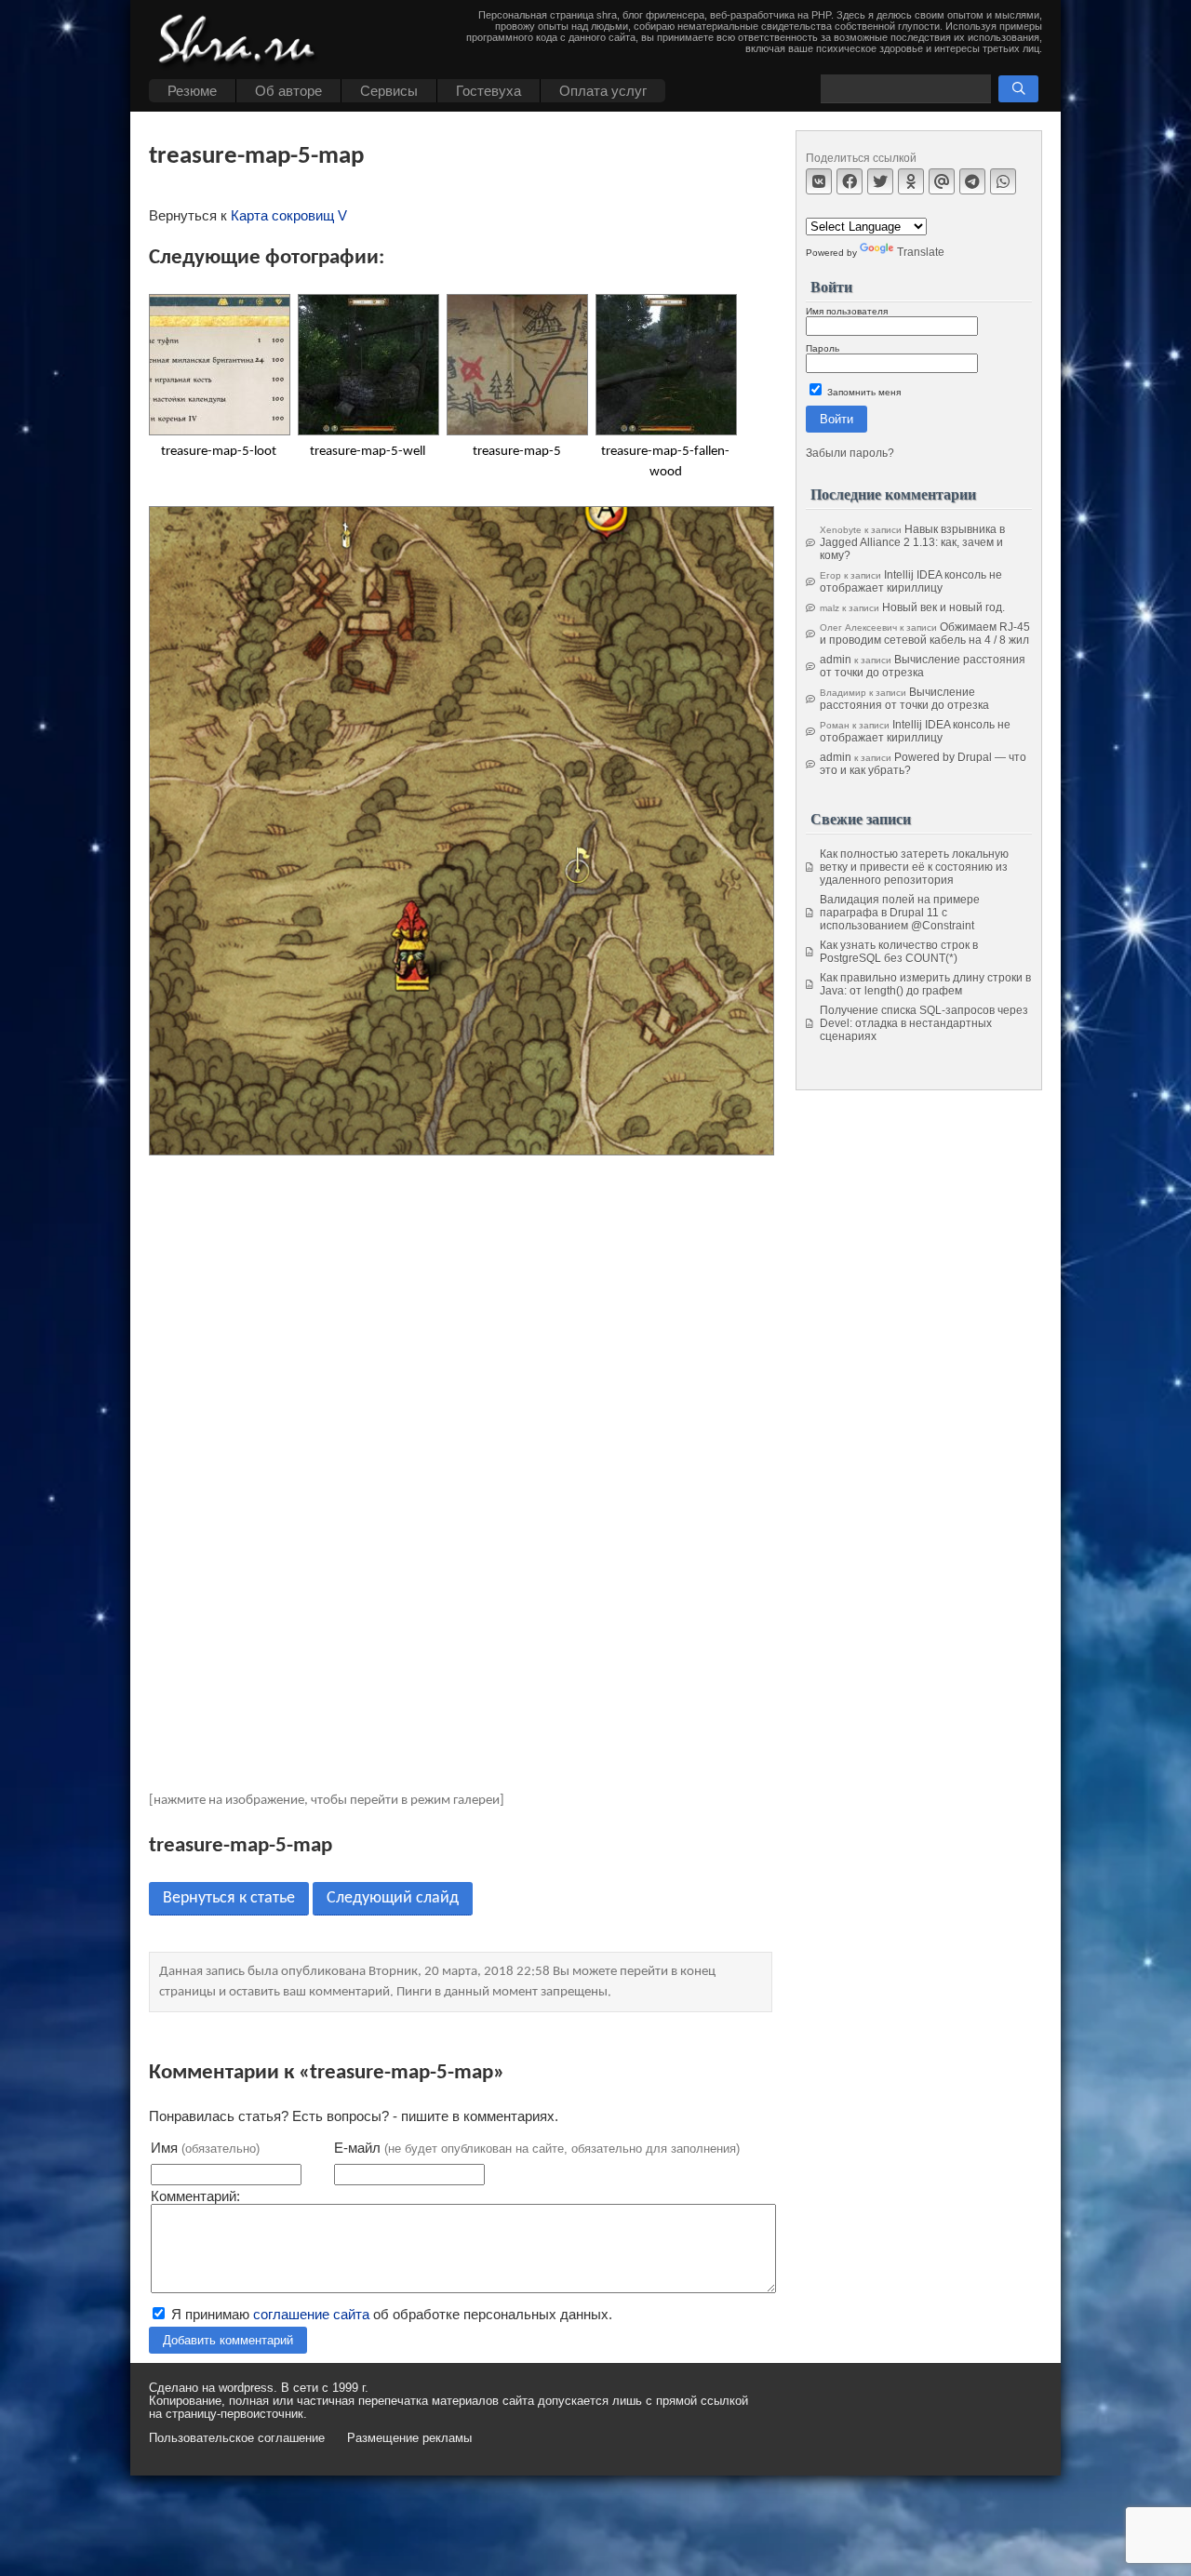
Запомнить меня (863, 392)
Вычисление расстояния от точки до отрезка (923, 666)
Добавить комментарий (228, 2340)
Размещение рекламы (409, 2438)
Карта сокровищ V (289, 215)
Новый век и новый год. (943, 607)
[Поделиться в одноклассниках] (911, 181)
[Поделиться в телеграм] (972, 181)
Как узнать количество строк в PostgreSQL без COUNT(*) (899, 952)
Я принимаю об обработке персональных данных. (390, 2314)
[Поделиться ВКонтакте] (819, 181)
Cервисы (389, 91)
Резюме (192, 91)
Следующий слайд (393, 1898)
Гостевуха (488, 91)
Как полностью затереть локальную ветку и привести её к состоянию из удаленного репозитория (914, 867)
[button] (1018, 89)
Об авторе (288, 91)
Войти (836, 419)
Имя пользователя (847, 311)
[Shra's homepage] (242, 42)
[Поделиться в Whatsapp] (1003, 181)
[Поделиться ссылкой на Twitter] (880, 181)
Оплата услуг (603, 91)
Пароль (823, 348)
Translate (921, 252)
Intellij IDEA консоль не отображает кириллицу (911, 581)
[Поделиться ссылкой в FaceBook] (850, 181)
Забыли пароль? (850, 453)
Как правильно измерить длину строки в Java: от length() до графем (925, 984)
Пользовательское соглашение (237, 2438)
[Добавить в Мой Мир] (942, 181)
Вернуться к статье (229, 1898)
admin (836, 660)
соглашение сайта (311, 2314)
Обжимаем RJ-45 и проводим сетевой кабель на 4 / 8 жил (925, 634)
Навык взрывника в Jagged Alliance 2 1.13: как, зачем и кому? (912, 542)
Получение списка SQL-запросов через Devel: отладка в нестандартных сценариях (924, 1023)
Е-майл (537, 2148)
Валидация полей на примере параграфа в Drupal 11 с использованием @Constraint (900, 913)
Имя (205, 2148)
